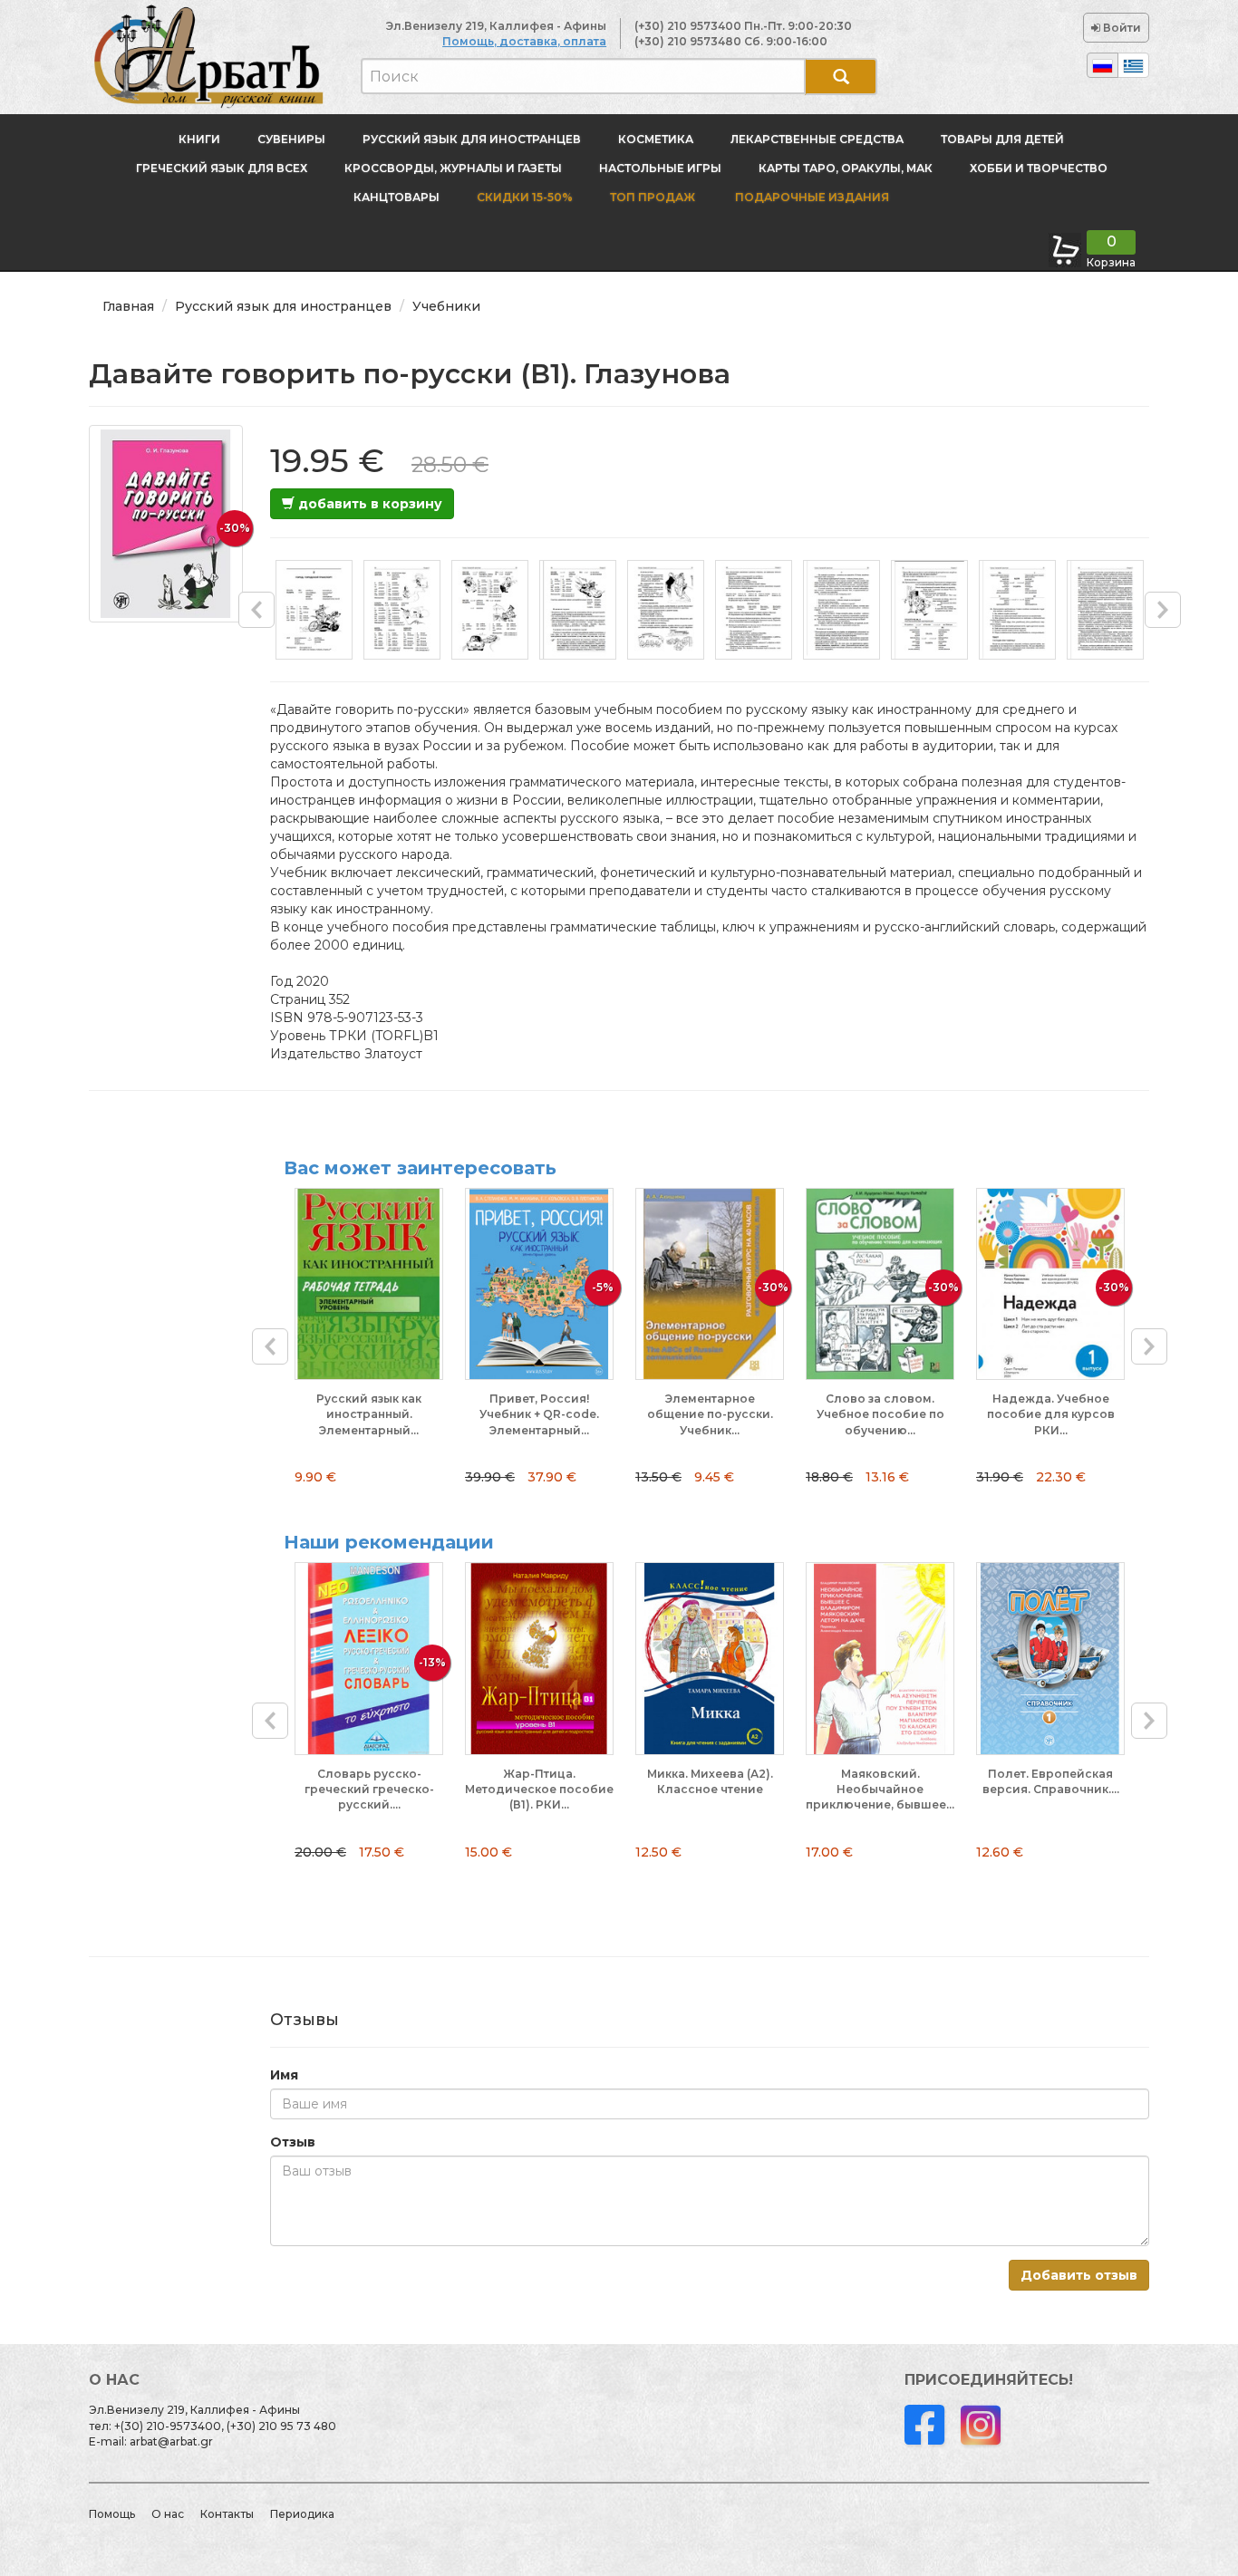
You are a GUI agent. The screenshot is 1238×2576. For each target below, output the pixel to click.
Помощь (112, 2514)
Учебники (446, 306)
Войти (1121, 28)
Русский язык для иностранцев (472, 139)
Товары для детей (1002, 139)
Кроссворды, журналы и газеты (453, 168)
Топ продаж (653, 197)
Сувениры (291, 139)
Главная (128, 306)
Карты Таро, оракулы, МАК (846, 168)
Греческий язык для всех (222, 168)
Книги (199, 139)
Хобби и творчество (1039, 168)
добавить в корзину (368, 504)
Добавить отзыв (1079, 2275)
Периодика (302, 2514)
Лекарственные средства (817, 139)
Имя (284, 2075)
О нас (168, 2514)
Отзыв (293, 2142)
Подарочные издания (811, 197)
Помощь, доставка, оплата (524, 41)
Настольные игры (660, 168)
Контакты (227, 2514)
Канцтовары (397, 197)
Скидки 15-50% (525, 197)
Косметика (656, 139)
